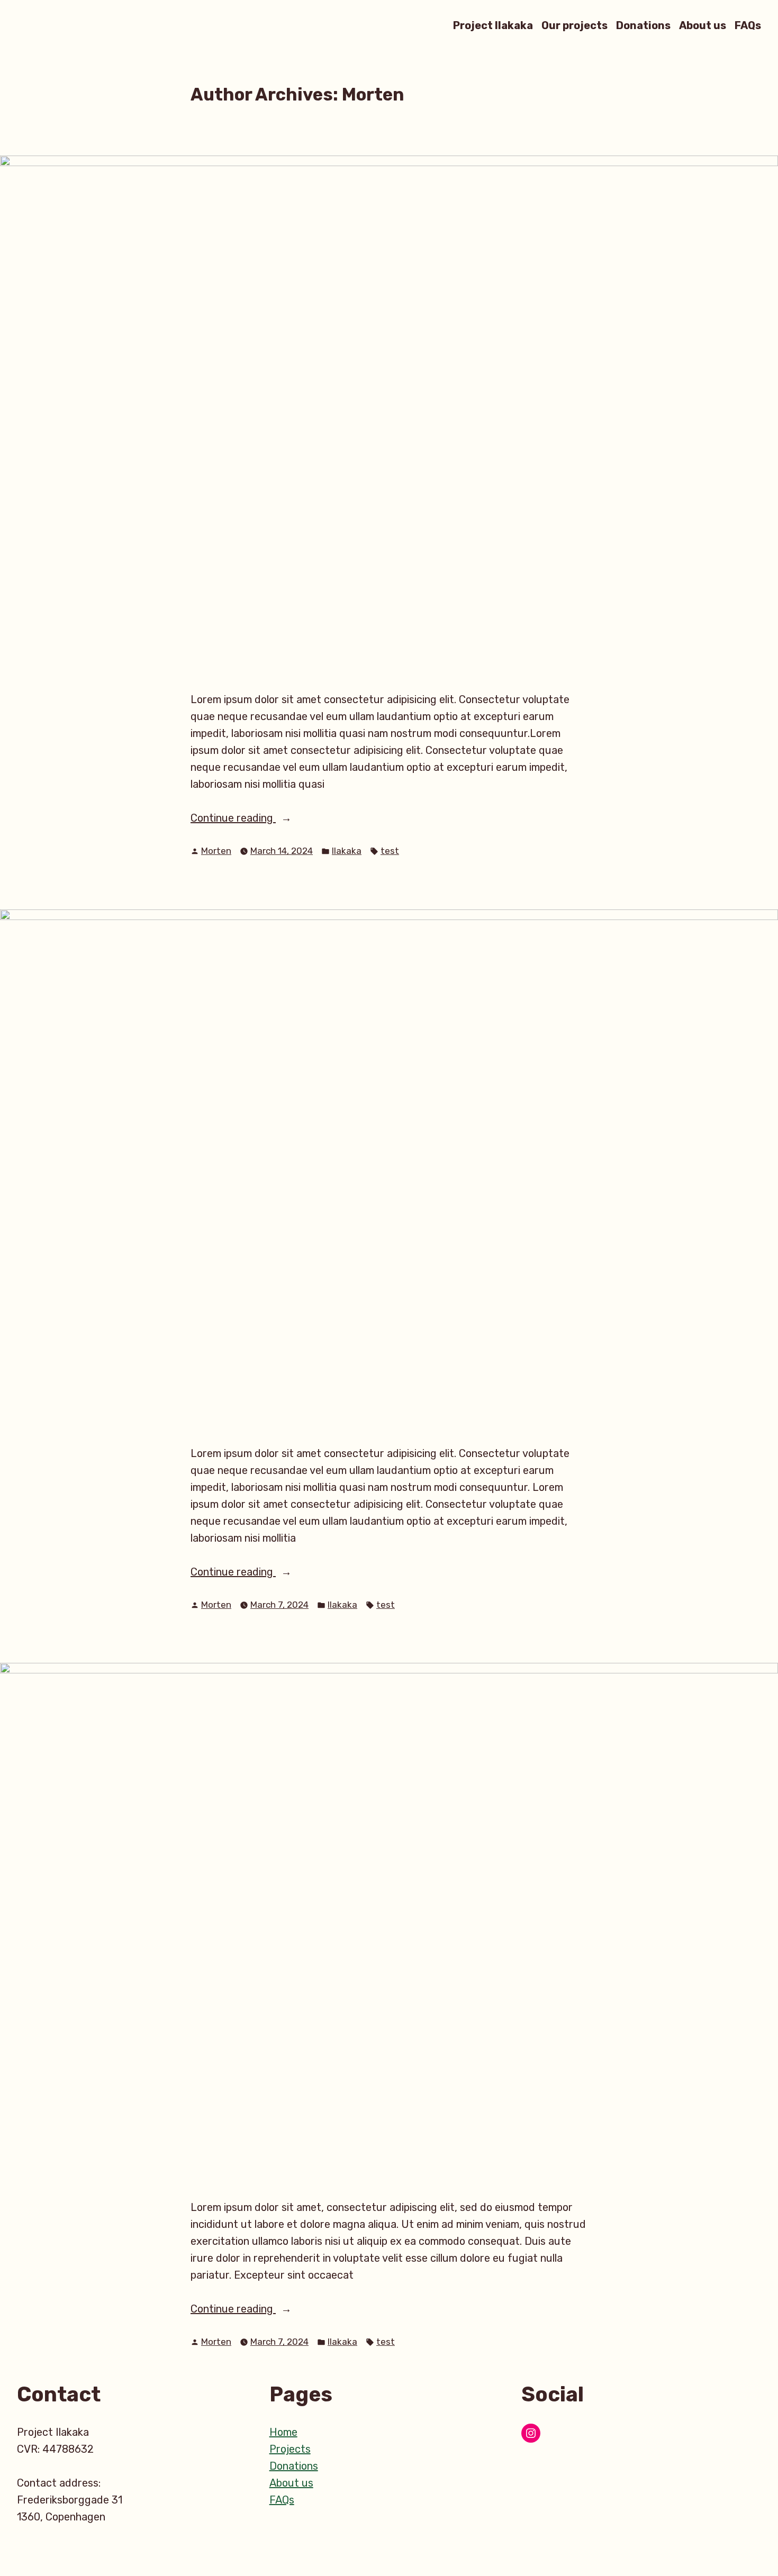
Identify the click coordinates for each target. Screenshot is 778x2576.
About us (703, 25)
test (390, 851)
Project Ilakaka (493, 25)
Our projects (575, 25)
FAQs (748, 25)
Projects (290, 2449)
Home (283, 2432)
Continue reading (252, 819)
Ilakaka (347, 851)
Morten (216, 851)
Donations (643, 25)
